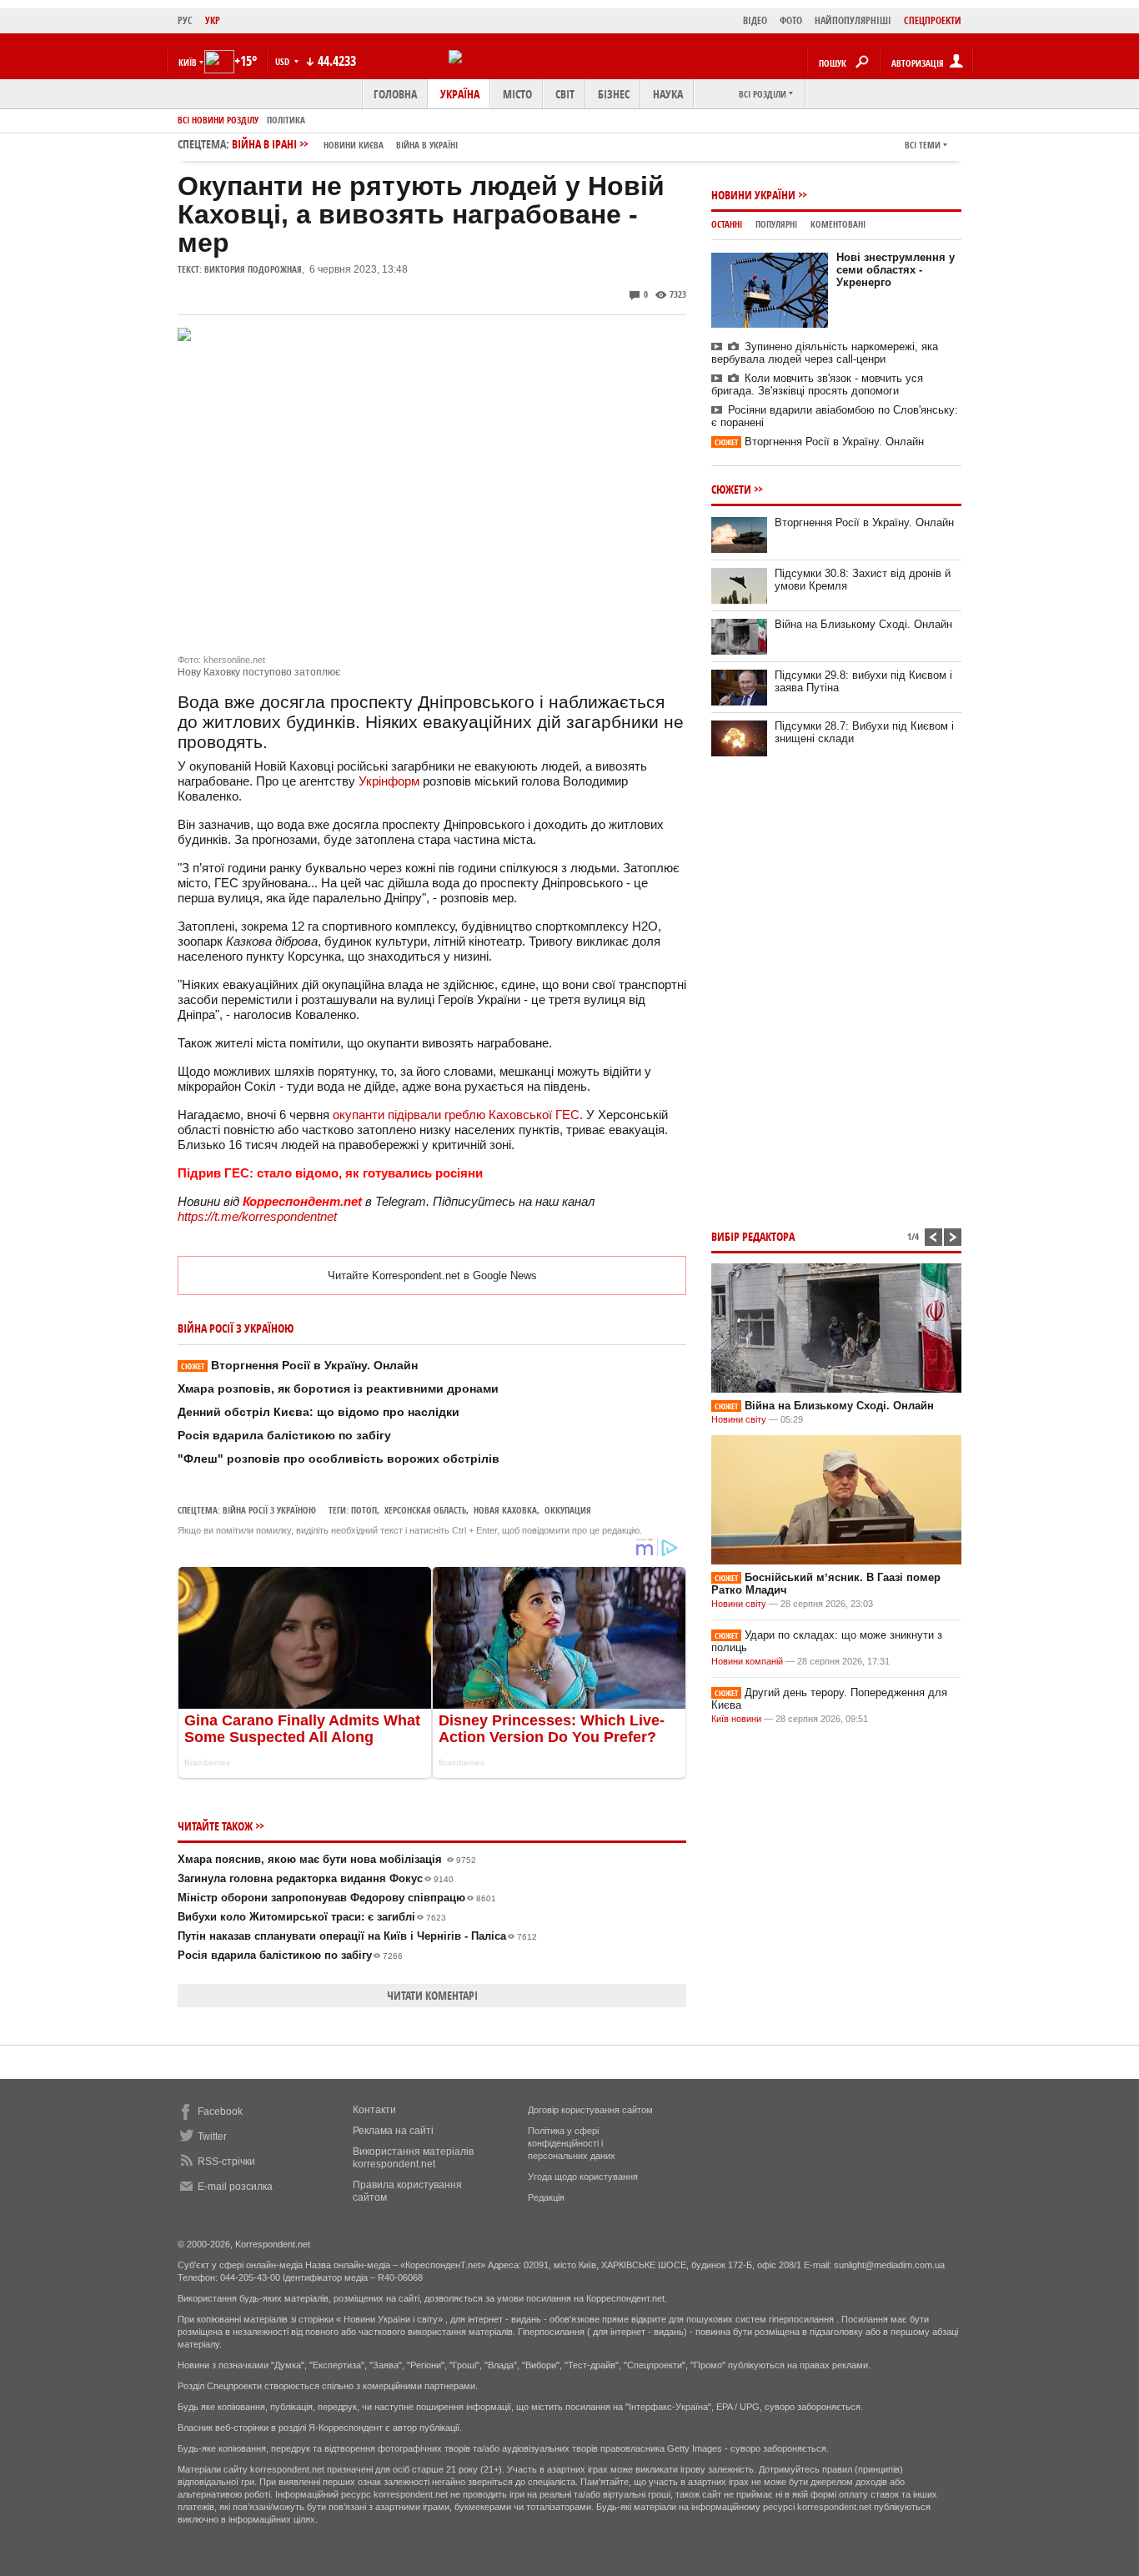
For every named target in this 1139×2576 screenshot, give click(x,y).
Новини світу (739, 1419)
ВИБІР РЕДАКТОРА (753, 1236)
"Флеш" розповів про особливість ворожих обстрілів (339, 1459)
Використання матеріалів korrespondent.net (413, 2158)
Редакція (546, 2197)
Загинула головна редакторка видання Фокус (316, 1878)
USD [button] (283, 61)
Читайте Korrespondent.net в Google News (432, 1275)
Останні (727, 224)
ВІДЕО (755, 20)
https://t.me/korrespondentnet (257, 1216)
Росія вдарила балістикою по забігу (284, 1435)
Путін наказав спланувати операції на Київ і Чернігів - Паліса (357, 1936)
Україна (460, 94)
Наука (668, 94)
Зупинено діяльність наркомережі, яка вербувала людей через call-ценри (825, 353)
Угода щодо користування (583, 2177)
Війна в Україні (427, 145)
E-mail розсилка (235, 2187)
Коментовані (838, 224)
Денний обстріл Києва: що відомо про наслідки (319, 1412)
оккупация (568, 1510)
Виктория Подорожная (253, 269)
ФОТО (791, 20)
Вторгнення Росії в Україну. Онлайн (299, 1365)
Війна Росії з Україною (269, 1510)
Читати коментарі (432, 1995)
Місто (517, 94)
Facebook (220, 2112)
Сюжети (731, 489)
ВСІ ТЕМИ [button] (923, 145)
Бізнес (614, 94)
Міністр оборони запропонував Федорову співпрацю (337, 1898)
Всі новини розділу (218, 120)
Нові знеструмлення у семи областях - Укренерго (896, 270)
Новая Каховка (505, 1510)
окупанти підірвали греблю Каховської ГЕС (456, 1115)
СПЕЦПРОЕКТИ (933, 20)
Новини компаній (747, 1661)
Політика (286, 120)
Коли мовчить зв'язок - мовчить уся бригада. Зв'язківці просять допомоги (817, 384)
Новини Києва (354, 145)
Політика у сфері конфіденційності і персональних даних (572, 2143)
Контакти (374, 2110)
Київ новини (736, 1719)
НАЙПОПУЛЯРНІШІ (853, 20)
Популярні (776, 224)
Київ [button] (188, 62)
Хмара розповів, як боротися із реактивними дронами (338, 1388)
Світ (565, 94)
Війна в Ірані (345, 144)
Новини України (753, 195)
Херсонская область (425, 1510)
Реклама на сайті (393, 2131)
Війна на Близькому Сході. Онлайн (863, 624)
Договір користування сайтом (590, 2110)
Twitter (212, 2137)
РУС (185, 20)
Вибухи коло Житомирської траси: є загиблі (312, 1917)
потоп (364, 1510)
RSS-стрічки (226, 2162)
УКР (213, 20)
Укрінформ (389, 781)
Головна (395, 94)
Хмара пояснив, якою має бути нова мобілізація (327, 1859)
